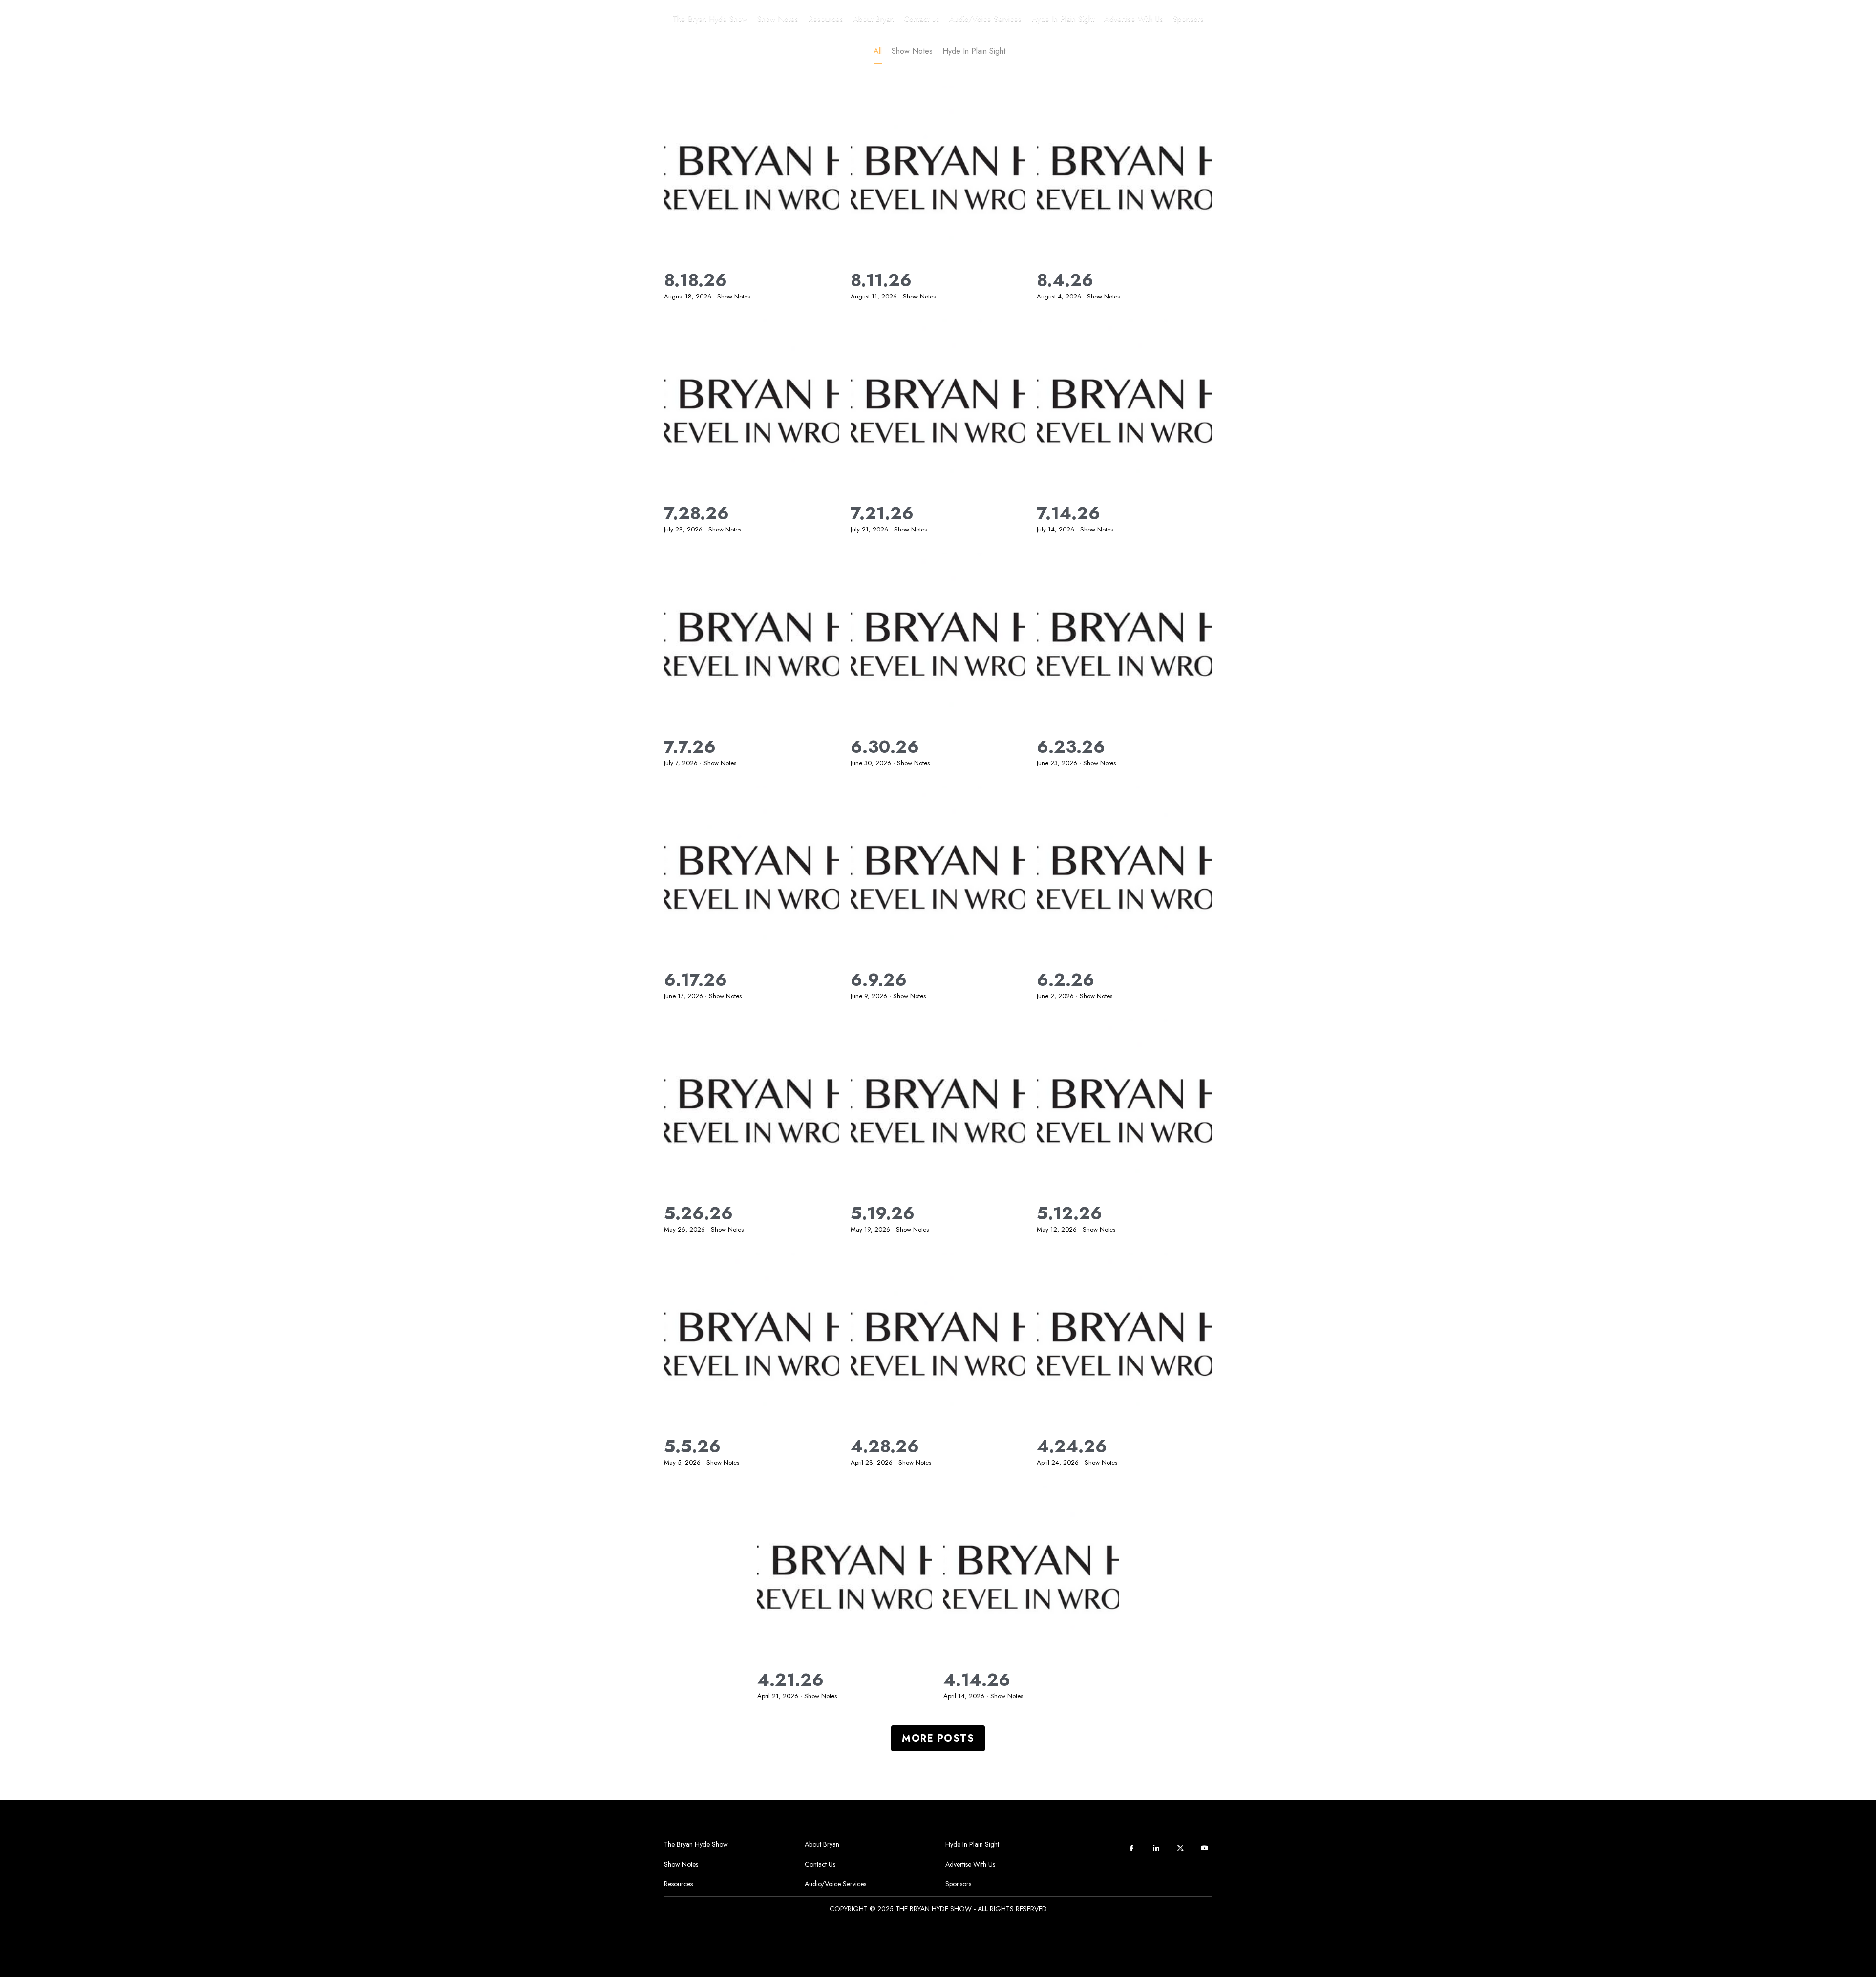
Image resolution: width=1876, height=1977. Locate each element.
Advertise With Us (970, 1864)
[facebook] (1131, 1848)
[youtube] (1205, 1848)
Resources (678, 1884)
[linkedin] (1156, 1848)
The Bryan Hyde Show (696, 1844)
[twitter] (1180, 1848)
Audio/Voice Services (835, 1884)
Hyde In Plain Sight (972, 1844)
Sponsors (958, 1884)
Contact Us (820, 1864)
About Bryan (822, 1844)
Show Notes (681, 1864)
